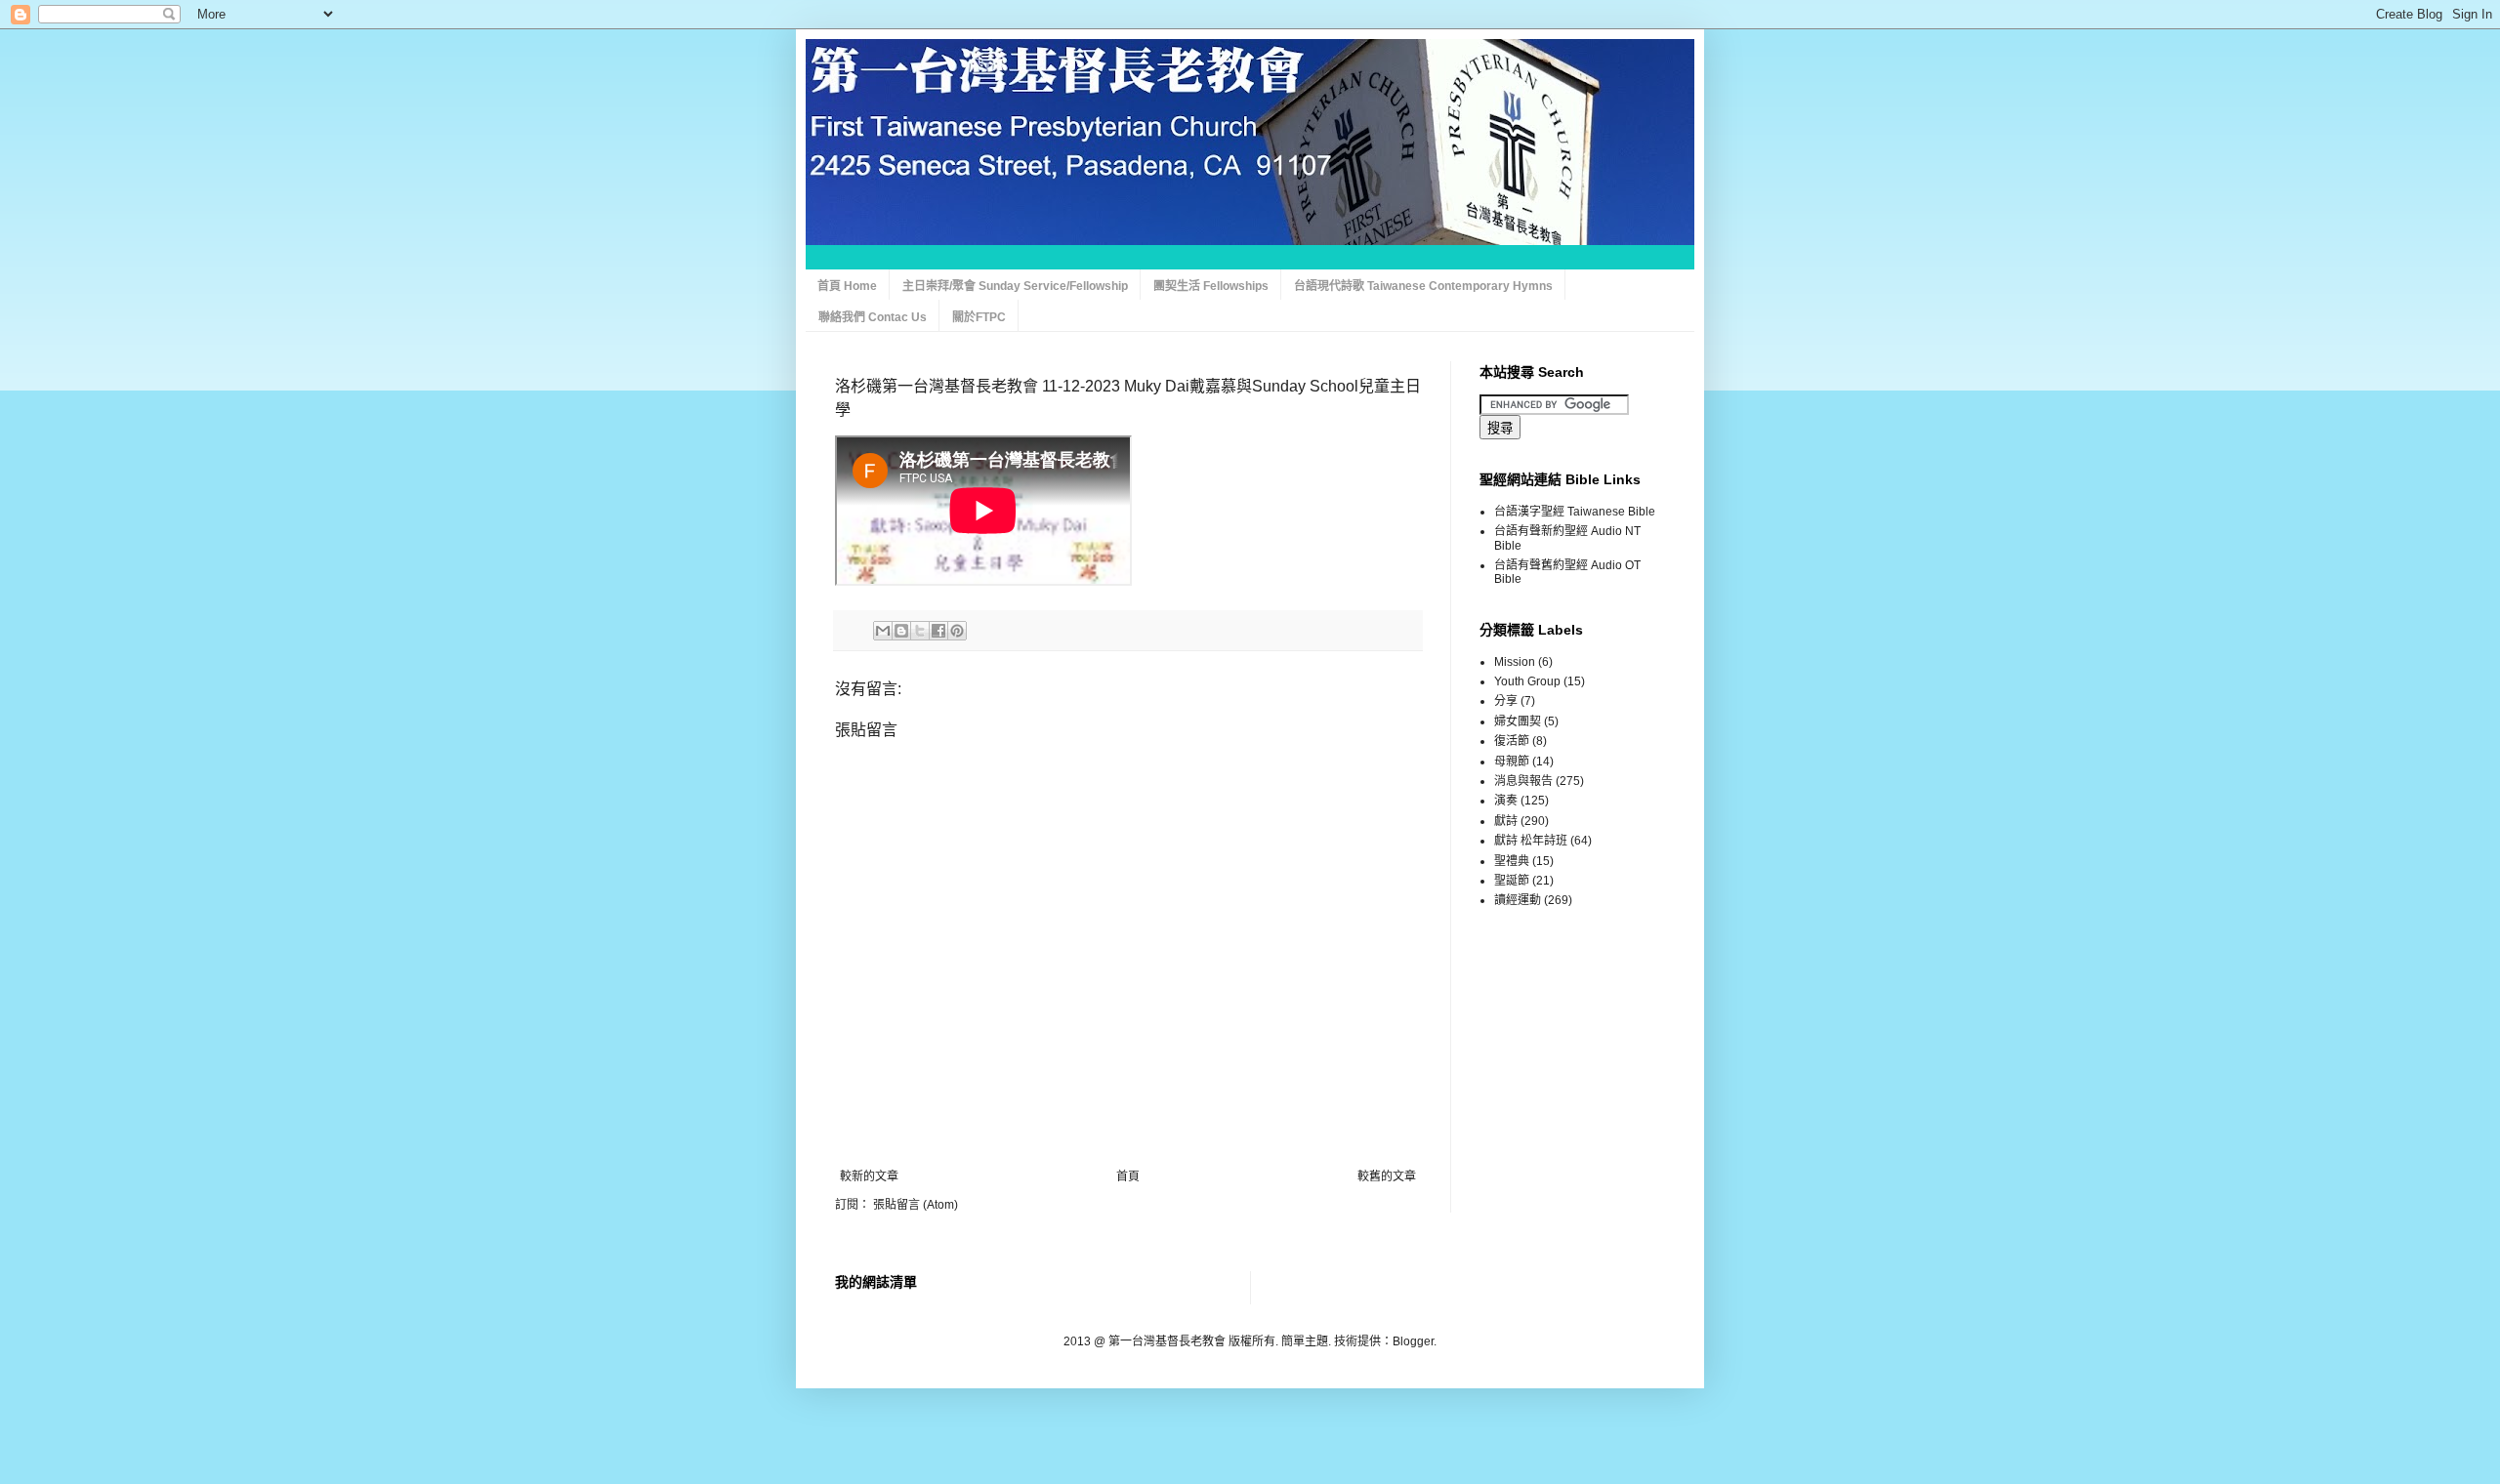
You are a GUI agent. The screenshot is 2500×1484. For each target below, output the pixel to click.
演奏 (1506, 801)
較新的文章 (869, 1176)
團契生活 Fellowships (1211, 286)
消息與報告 (1523, 781)
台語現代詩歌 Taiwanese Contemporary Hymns (1423, 286)
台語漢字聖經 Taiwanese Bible (1575, 512)
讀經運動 (1518, 900)
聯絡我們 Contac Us (873, 317)
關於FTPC (979, 317)
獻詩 (1506, 821)
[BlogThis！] (901, 631)
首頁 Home (847, 286)
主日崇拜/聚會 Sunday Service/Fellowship (1015, 286)
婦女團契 (1518, 721)
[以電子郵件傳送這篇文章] (883, 631)
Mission (1515, 662)
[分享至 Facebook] (938, 631)
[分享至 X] (920, 631)
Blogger (1413, 1341)
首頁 (1128, 1176)
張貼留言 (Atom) (916, 1205)
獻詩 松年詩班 (1531, 841)
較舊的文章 (1387, 1176)
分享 (1506, 701)
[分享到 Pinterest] (957, 631)
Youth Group (1527, 681)
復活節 (1512, 741)
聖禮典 (1512, 861)
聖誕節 (1512, 881)
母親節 (1512, 762)
